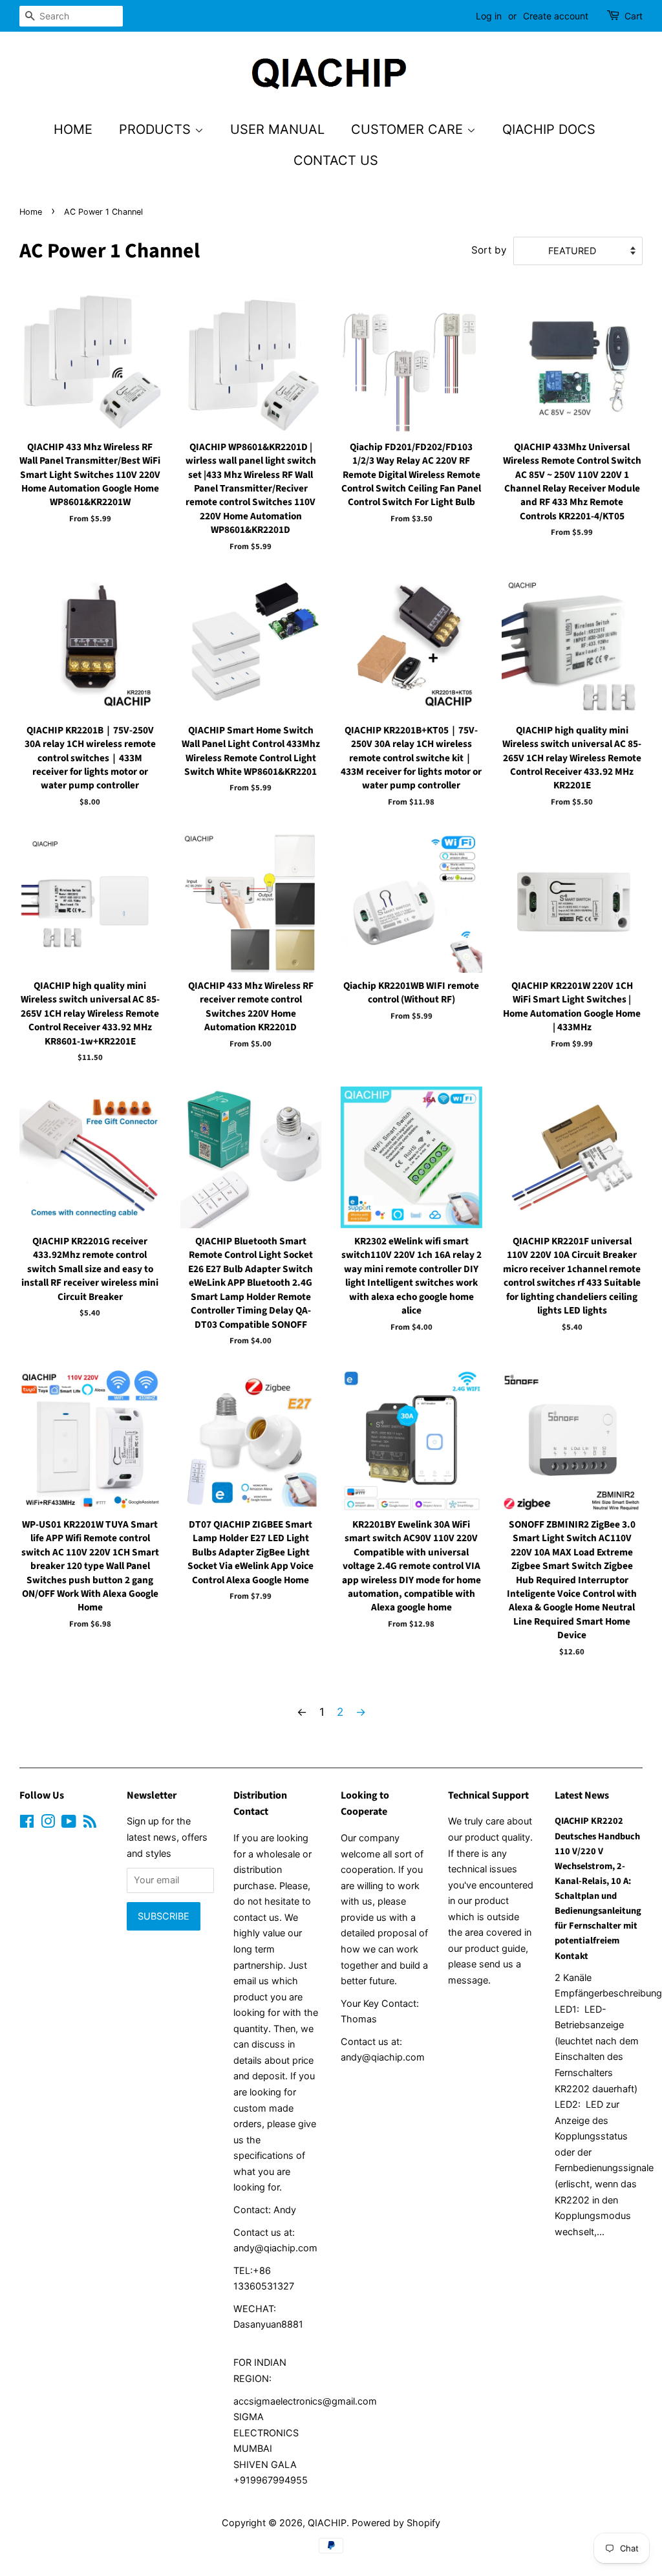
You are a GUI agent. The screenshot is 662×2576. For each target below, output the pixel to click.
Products (157, 129)
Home (73, 129)
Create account (556, 16)
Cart (634, 16)
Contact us (336, 160)
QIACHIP (327, 2523)
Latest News (582, 1795)
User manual (277, 129)
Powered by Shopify (396, 2523)
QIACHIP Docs (549, 129)
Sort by (489, 250)
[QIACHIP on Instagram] (48, 1824)
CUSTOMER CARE (409, 129)
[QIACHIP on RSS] (90, 1824)
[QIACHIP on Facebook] (27, 1824)
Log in (489, 16)
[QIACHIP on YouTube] (69, 1824)
